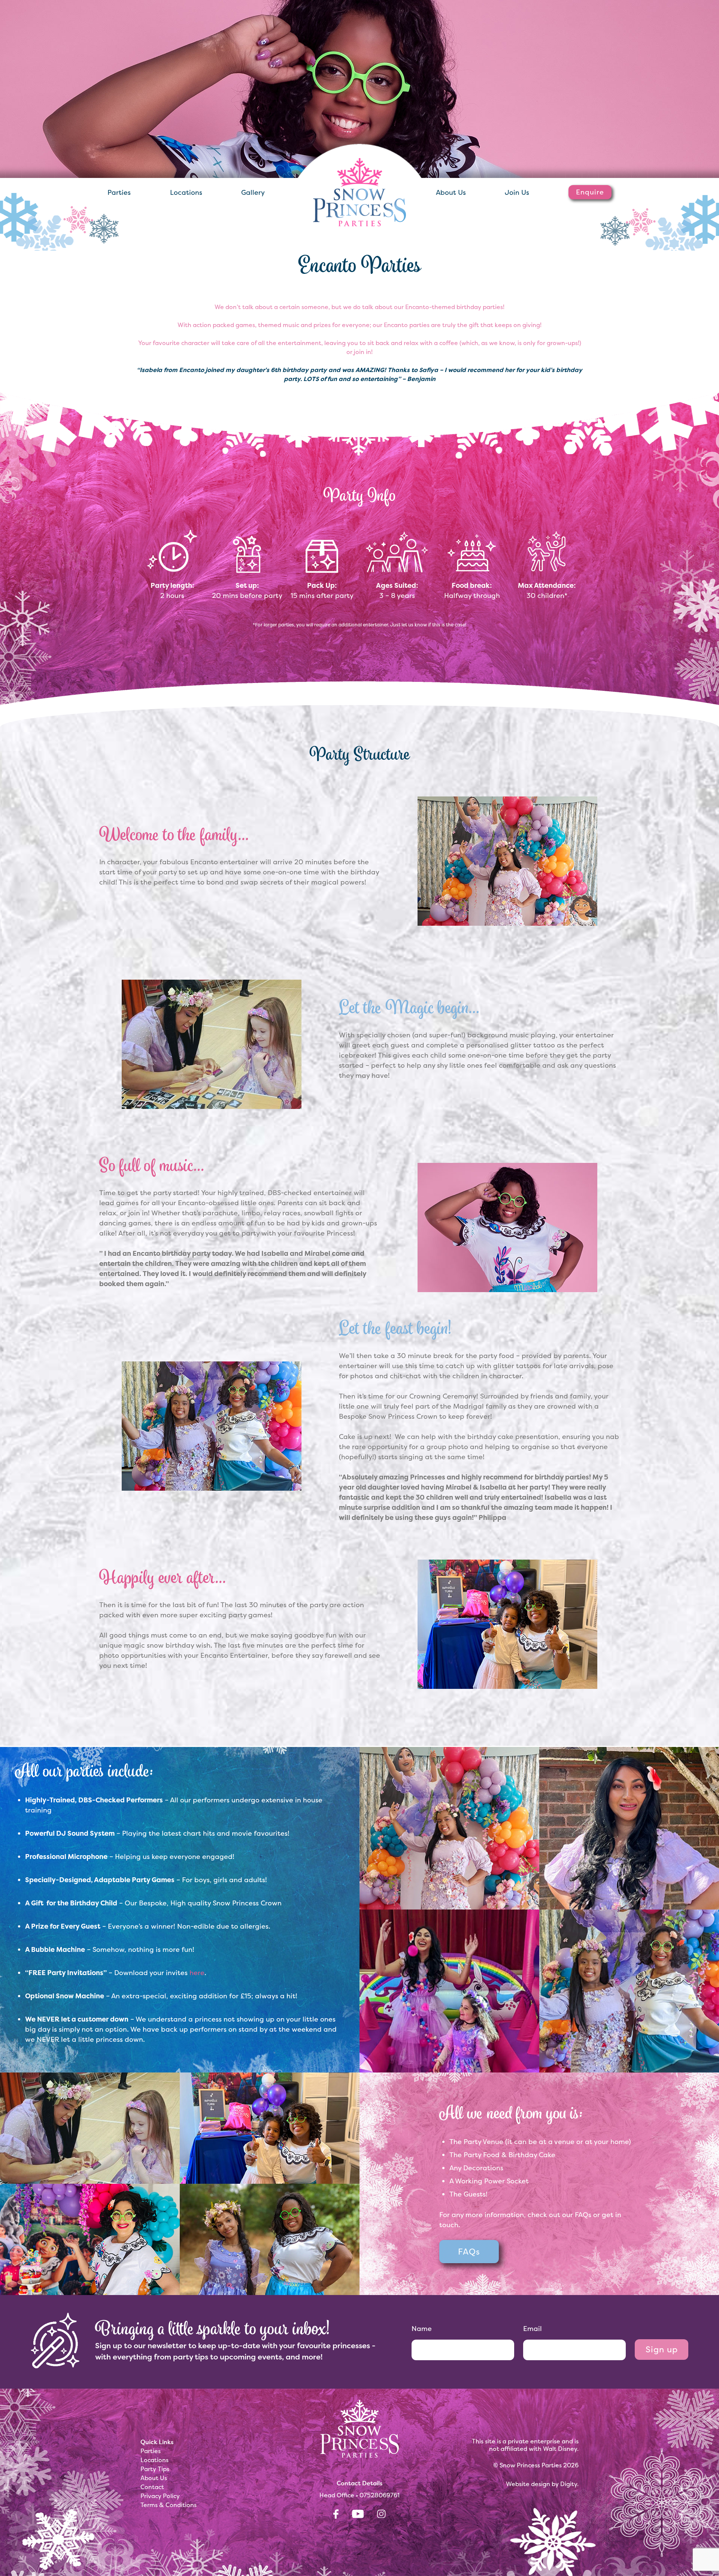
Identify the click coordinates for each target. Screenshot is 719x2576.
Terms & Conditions (169, 2505)
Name (422, 2329)
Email (533, 2329)
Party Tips (155, 2469)
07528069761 (380, 2495)
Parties (119, 192)
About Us (451, 192)
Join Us (517, 192)
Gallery (253, 192)
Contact (152, 2487)
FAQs (469, 2252)
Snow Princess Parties (531, 2465)
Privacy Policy (160, 2496)
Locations (186, 192)
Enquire (590, 192)
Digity (569, 2484)
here (197, 1973)
